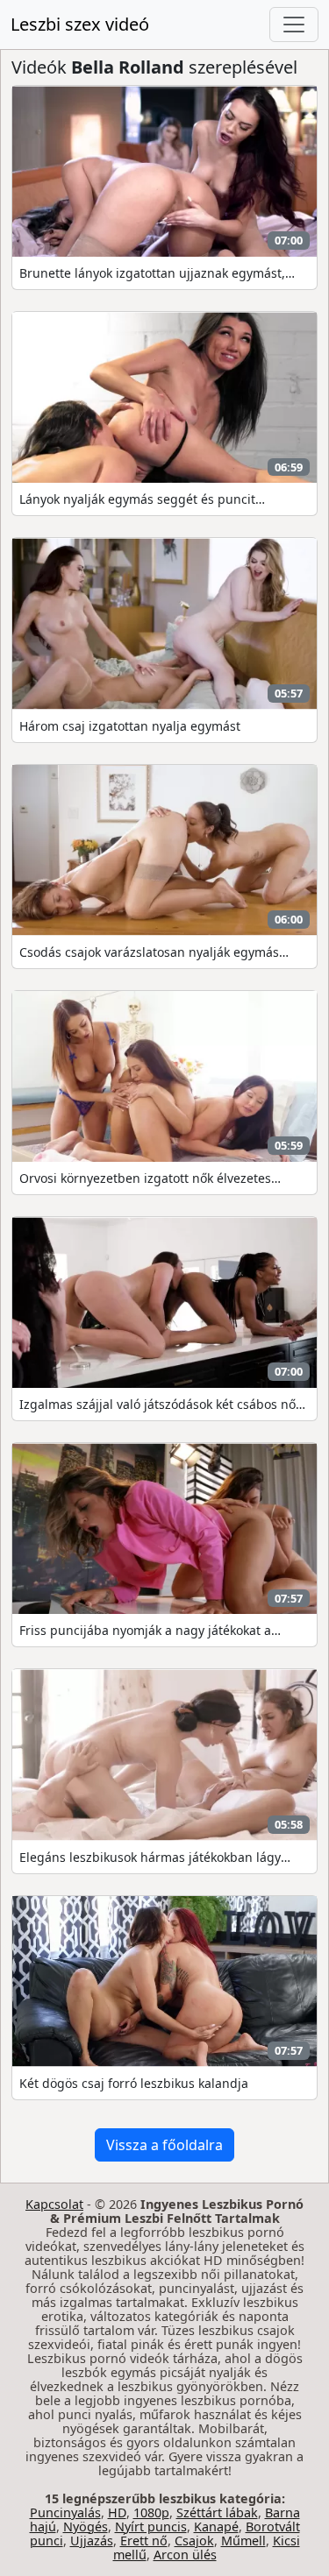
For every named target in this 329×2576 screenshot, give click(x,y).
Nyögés (86, 2526)
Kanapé (216, 2526)
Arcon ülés (185, 2555)
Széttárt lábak (217, 2512)
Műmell (243, 2541)
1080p (151, 2512)
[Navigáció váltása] (294, 25)
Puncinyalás (65, 2512)
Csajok (194, 2541)
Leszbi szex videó (80, 24)
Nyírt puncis (151, 2526)
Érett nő (144, 2541)
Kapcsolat (54, 2204)
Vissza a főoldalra (164, 2145)
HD (117, 2512)
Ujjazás (92, 2541)
